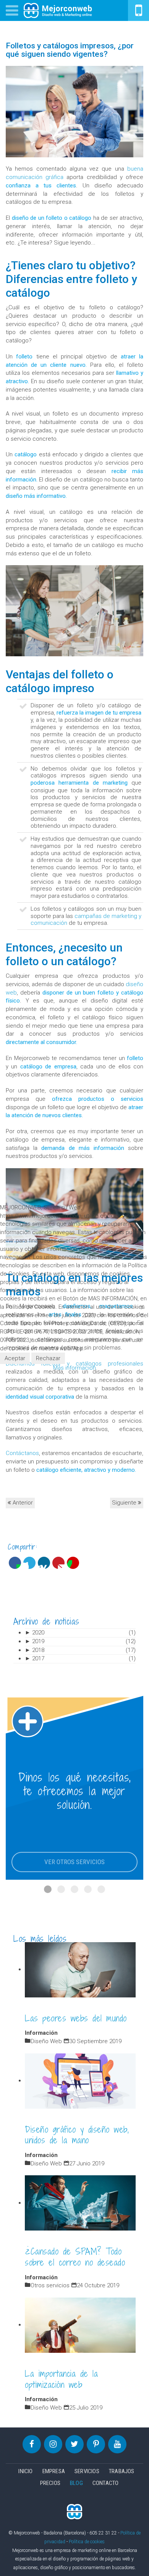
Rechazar (48, 1358)
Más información (74, 1368)
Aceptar (15, 1358)
